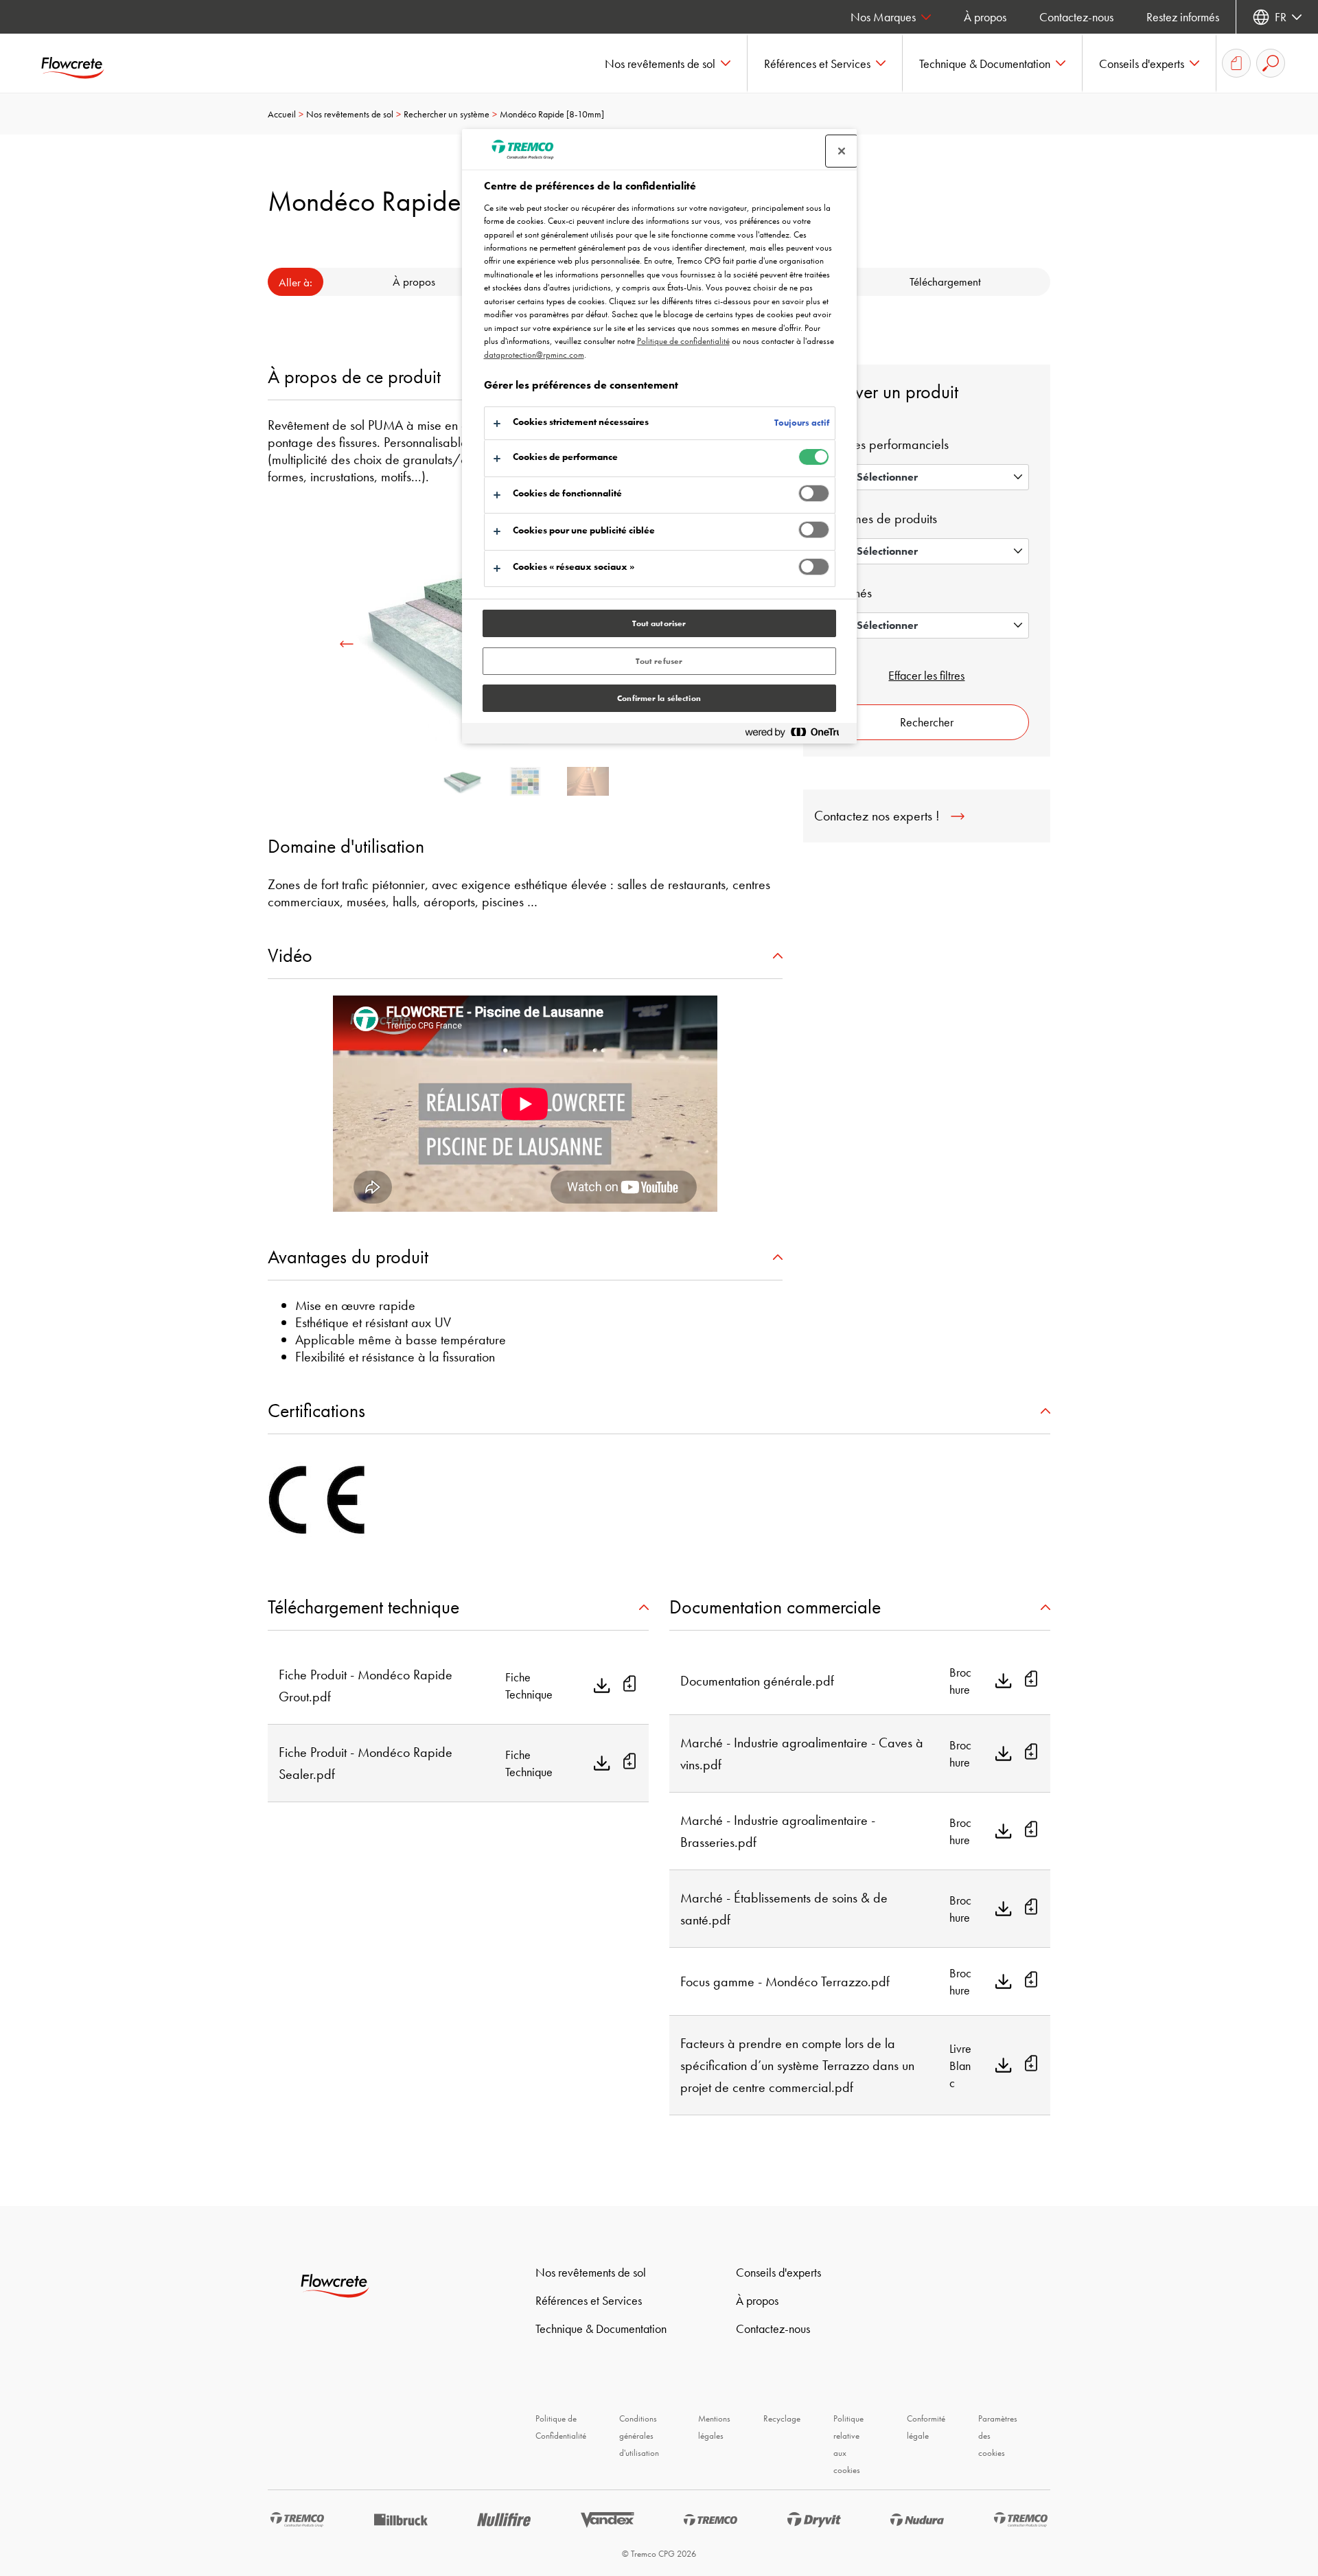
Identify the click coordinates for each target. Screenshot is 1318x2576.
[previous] (347, 644)
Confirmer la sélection (659, 698)
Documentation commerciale (775, 1607)
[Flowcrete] (82, 63)
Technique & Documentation (601, 2328)
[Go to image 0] (463, 781)
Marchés (848, 593)
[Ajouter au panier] (629, 1686)
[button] (668, 63)
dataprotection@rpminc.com (534, 355)
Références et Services (589, 2300)
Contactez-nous (1076, 17)
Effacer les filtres (926, 675)
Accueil (282, 114)
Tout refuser (659, 661)
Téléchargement (945, 281)
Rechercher (927, 722)
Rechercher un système (447, 114)
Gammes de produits (881, 518)
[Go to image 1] (525, 781)
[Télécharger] (602, 1686)
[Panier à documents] (1236, 63)
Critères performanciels (887, 444)
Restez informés (1183, 17)
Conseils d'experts (778, 2272)
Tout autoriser (659, 623)
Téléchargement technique (363, 1607)
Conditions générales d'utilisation (639, 2436)
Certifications (316, 1411)
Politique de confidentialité (683, 341)
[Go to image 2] (588, 781)
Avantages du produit (348, 1257)
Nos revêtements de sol (350, 114)
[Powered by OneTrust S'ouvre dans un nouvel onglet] (798, 735)
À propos (985, 17)
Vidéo (290, 955)
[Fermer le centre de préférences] (842, 151)
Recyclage (782, 2418)
